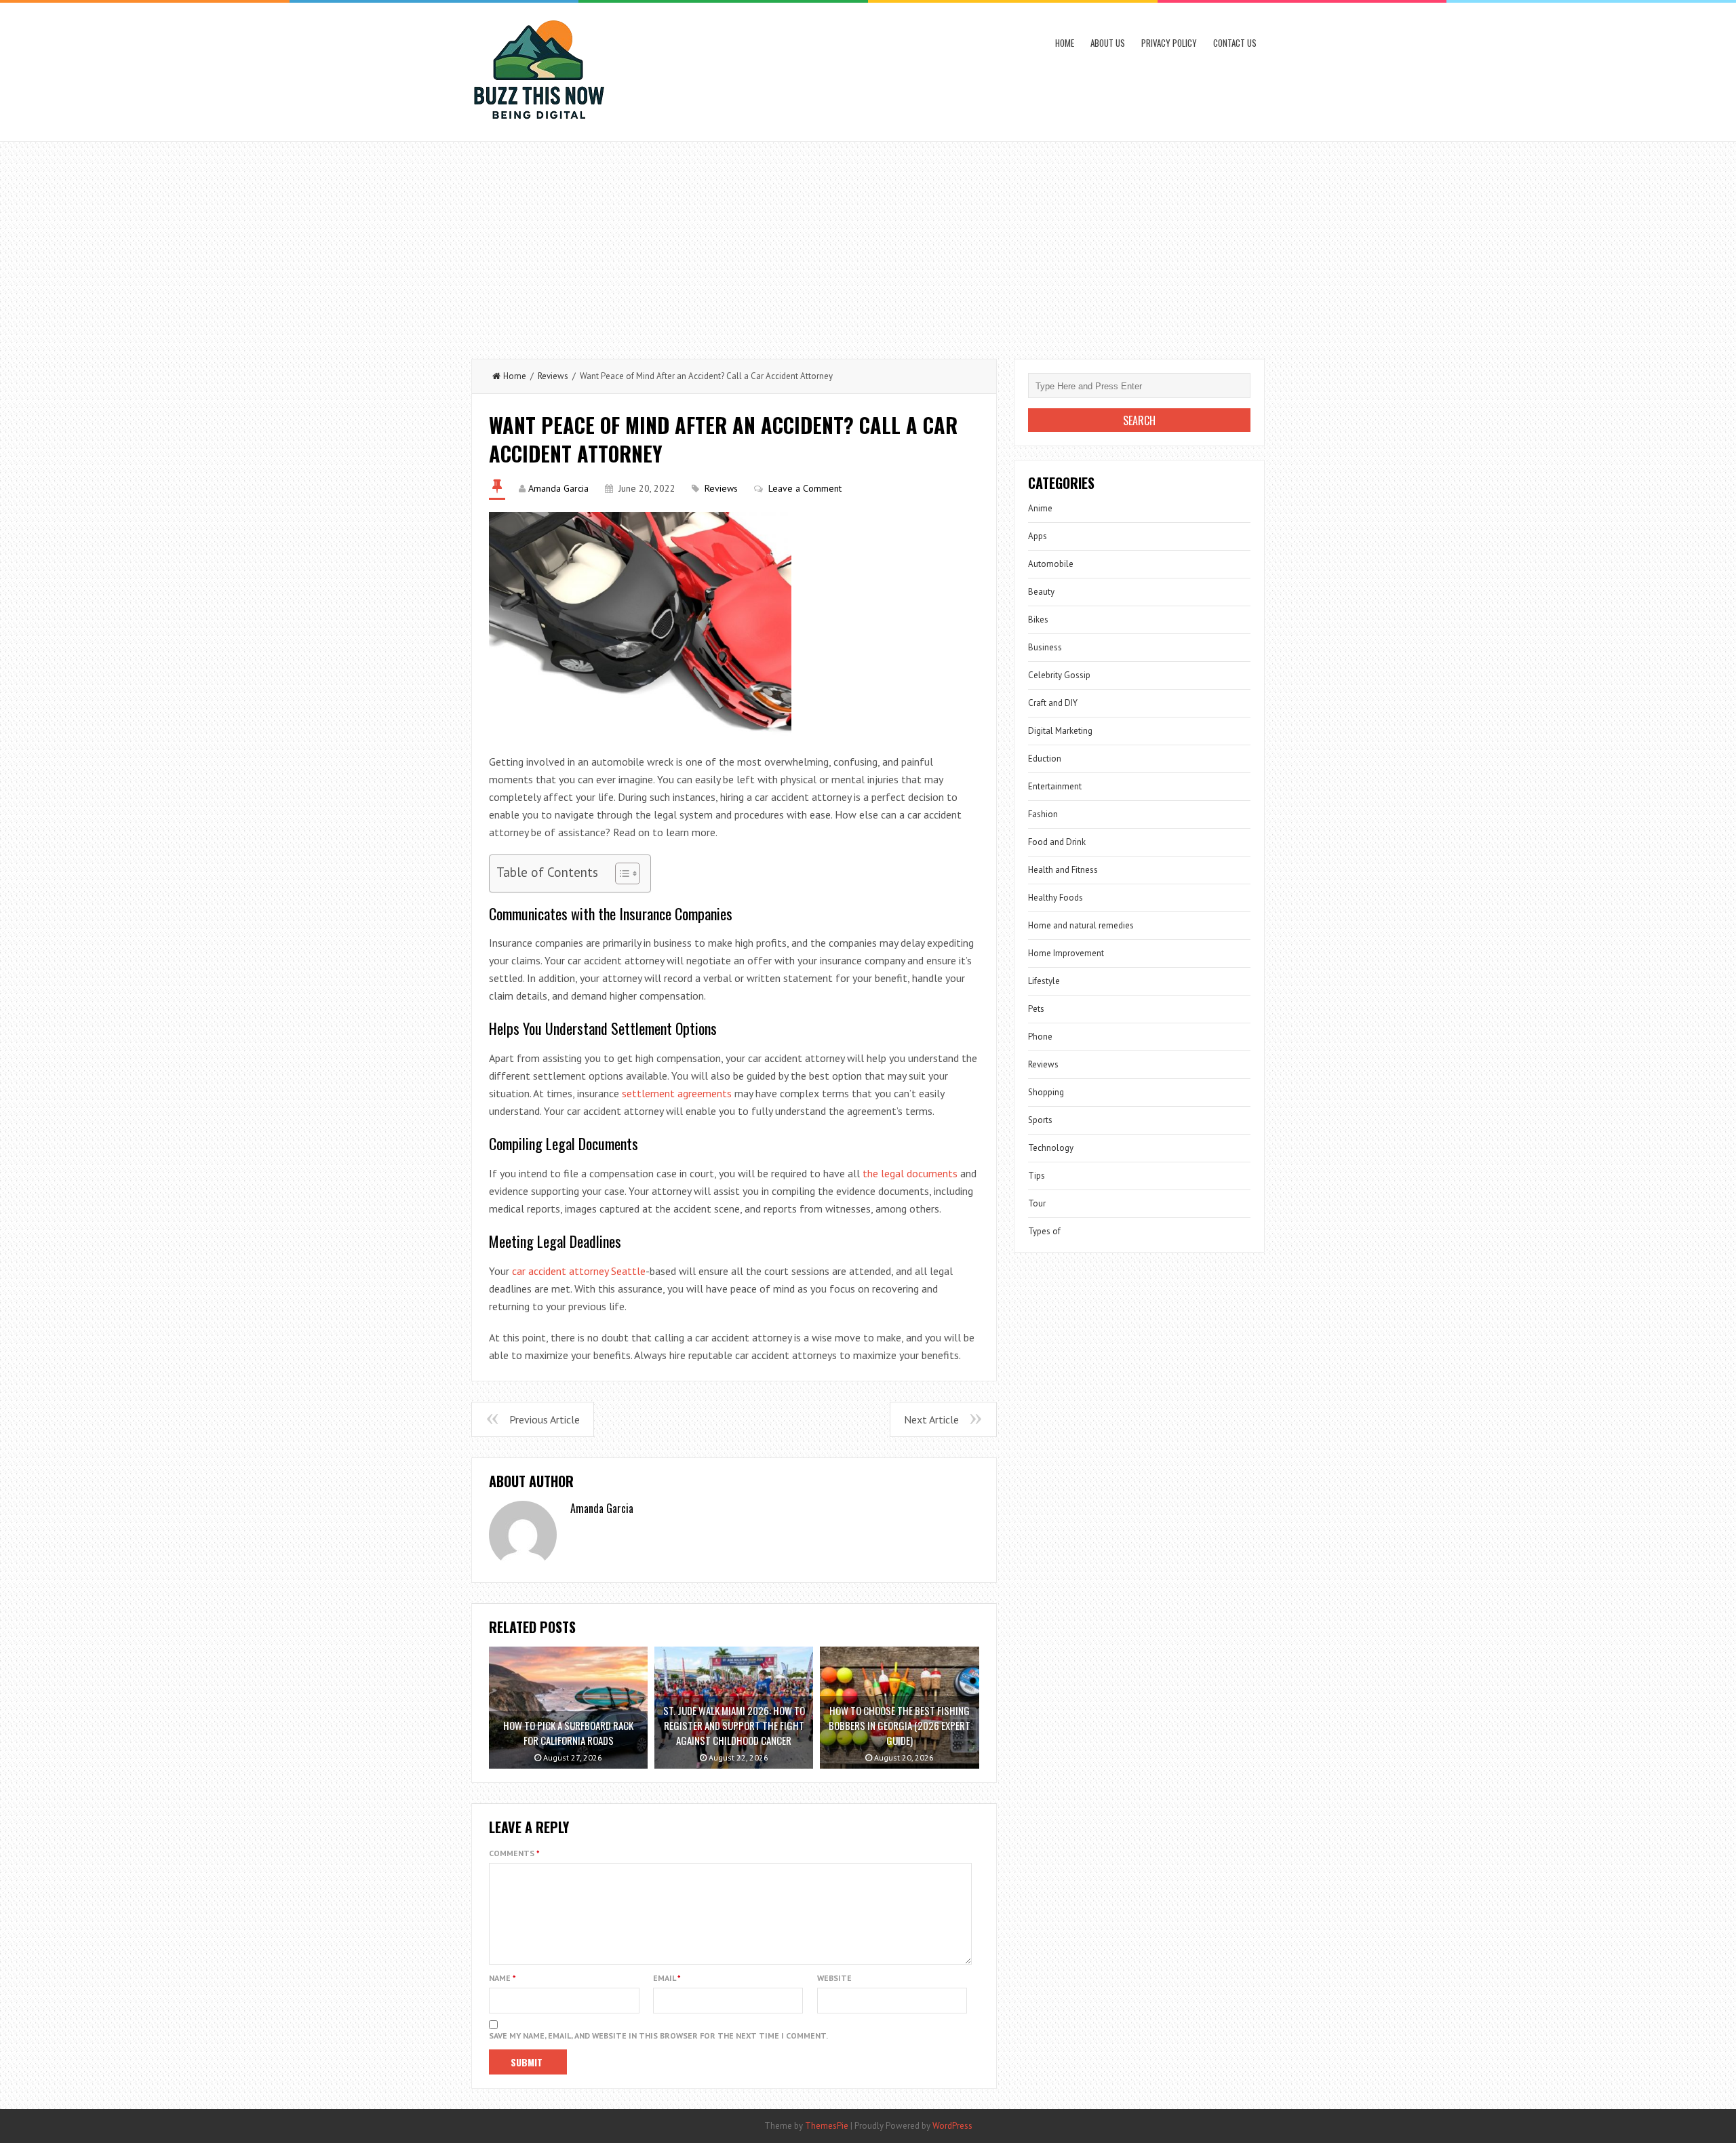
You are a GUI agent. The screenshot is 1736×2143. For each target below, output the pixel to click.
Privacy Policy (1169, 43)
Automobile (1051, 564)
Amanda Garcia (558, 488)
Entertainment (1055, 786)
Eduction (1045, 759)
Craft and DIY (1053, 703)
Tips (1037, 1176)
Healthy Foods (1056, 898)
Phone (1040, 1037)
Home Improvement (1066, 953)
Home (1065, 43)
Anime (1040, 508)
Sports (1040, 1120)
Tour (1037, 1203)
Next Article (931, 1419)
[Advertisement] (868, 243)
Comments (514, 1853)
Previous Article (545, 1419)
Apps (1038, 536)
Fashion (1043, 814)
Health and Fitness (1063, 870)
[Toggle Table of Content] (621, 873)
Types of (1044, 1231)
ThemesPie (827, 2126)
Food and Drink (1057, 842)
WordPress (952, 2126)
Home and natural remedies (1081, 925)
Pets (1036, 1009)
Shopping (1046, 1092)
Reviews (553, 376)
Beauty (1041, 592)
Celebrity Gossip (1059, 675)
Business (1045, 647)
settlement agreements (677, 1093)
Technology (1051, 1148)
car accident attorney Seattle (579, 1271)
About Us (1108, 43)
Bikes (1038, 620)
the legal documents (910, 1173)
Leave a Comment (805, 488)
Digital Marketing (1060, 731)
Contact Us (1235, 43)
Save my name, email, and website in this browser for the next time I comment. (658, 2036)
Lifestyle (1044, 981)
